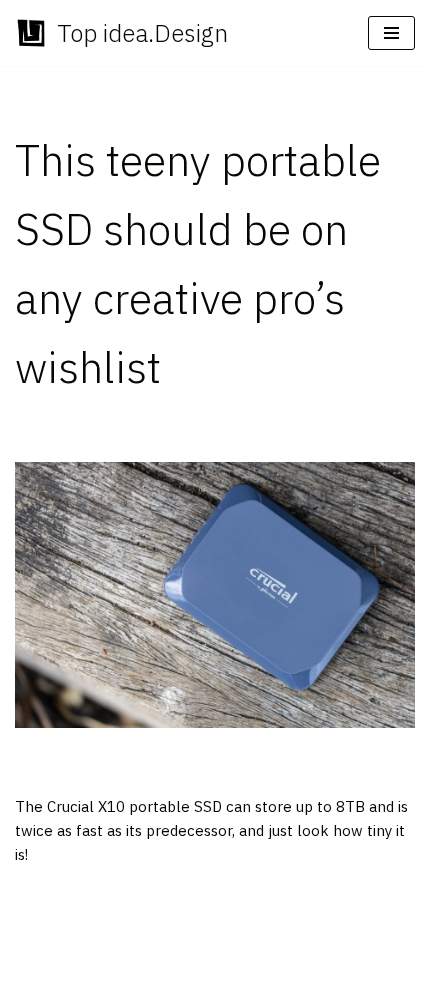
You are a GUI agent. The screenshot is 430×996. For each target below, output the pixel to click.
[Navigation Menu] (391, 33)
